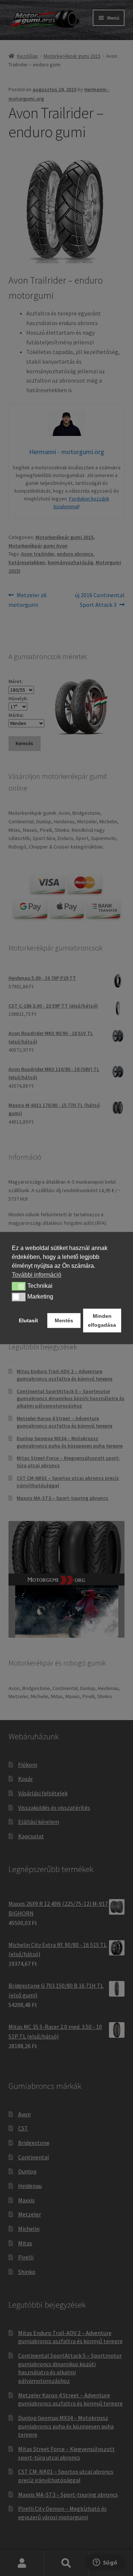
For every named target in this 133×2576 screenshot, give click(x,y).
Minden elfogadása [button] (102, 1320)
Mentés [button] (64, 1320)
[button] (19, 1286)
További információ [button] (37, 1275)
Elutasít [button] (28, 1320)
